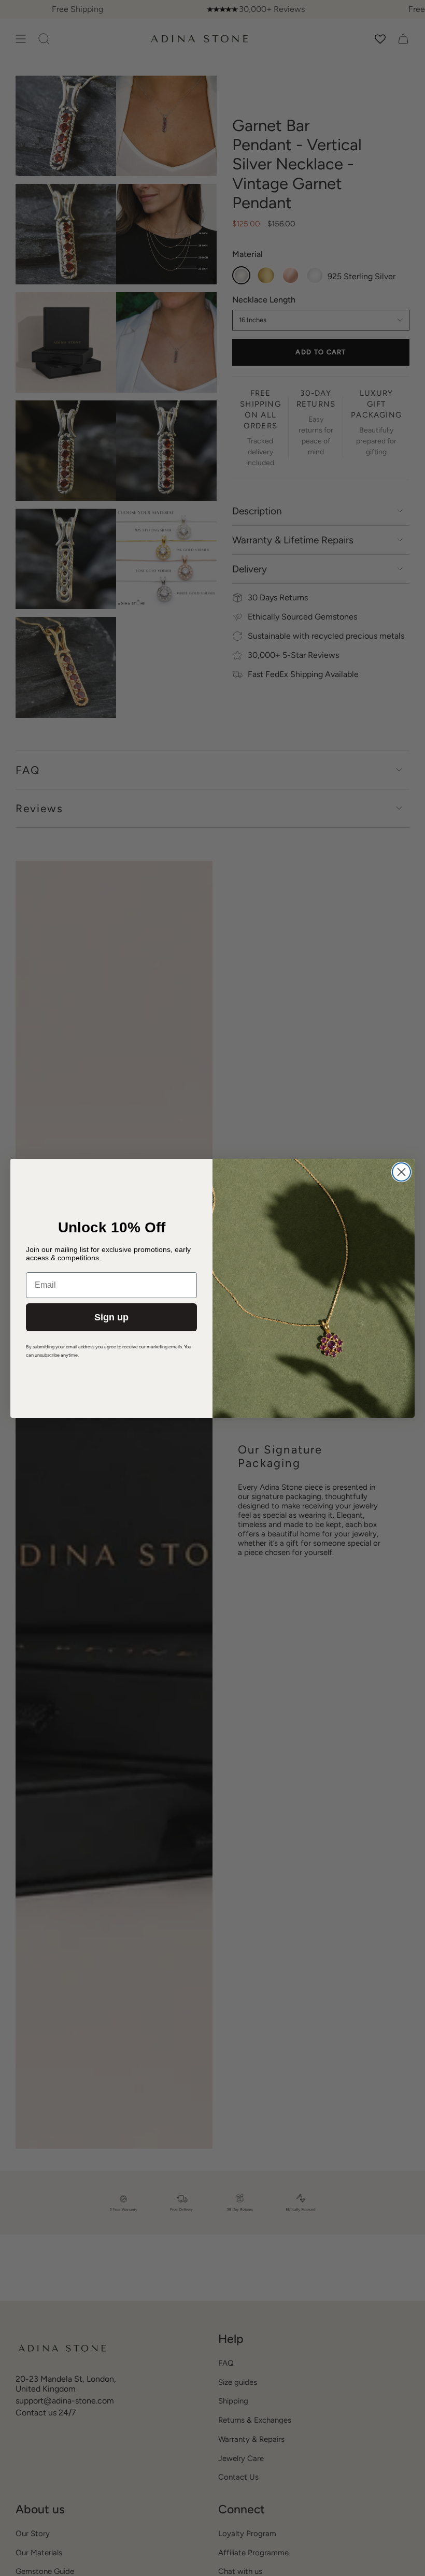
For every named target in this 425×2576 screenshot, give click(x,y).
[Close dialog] (401, 1172)
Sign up (111, 1317)
